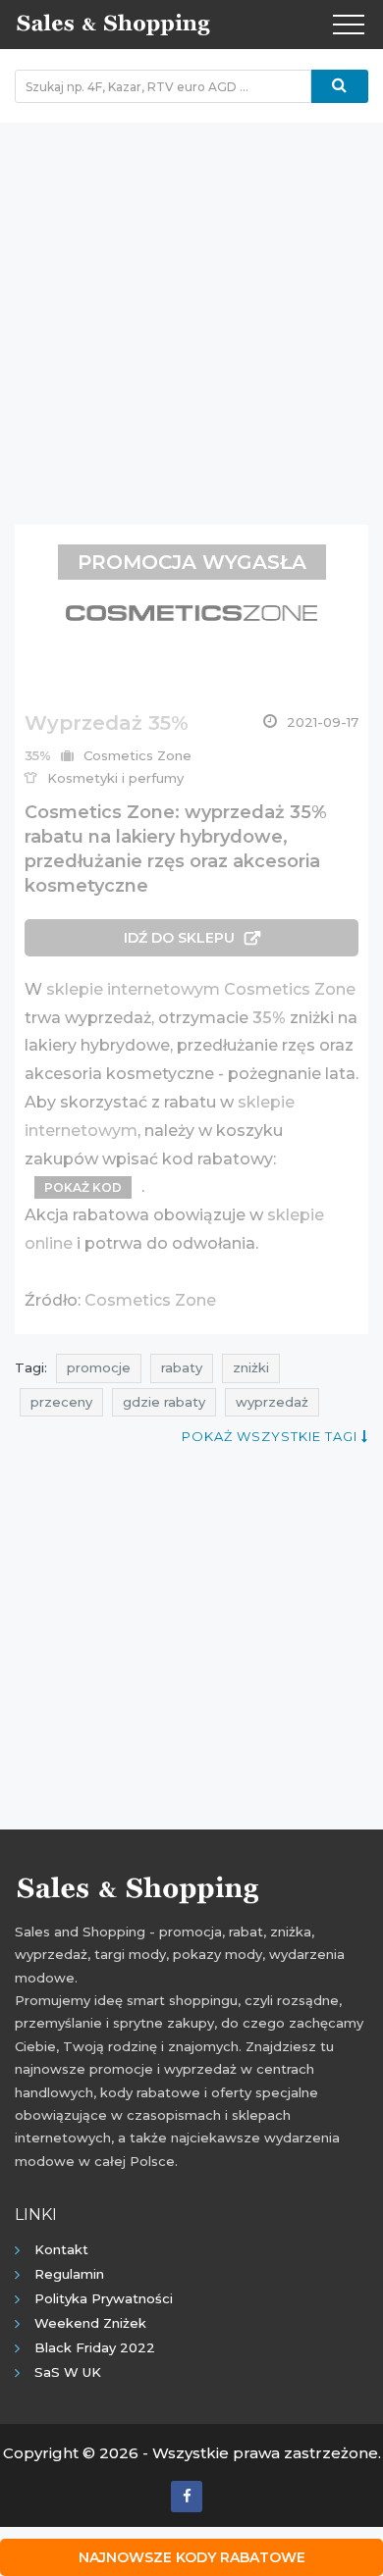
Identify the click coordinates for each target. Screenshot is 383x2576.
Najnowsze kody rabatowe (192, 2557)
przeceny (61, 1402)
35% (269, 1018)
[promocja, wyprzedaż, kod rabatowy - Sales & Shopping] (113, 23)
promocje (99, 1367)
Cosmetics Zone (150, 1300)
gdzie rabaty (164, 1402)
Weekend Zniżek (90, 2323)
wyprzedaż (272, 1402)
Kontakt (61, 2249)
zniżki (251, 1367)
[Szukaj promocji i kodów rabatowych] (340, 86)
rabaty (182, 1367)
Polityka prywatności (104, 2298)
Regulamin (69, 2274)
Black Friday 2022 (95, 2347)
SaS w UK (68, 2372)
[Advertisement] (191, 314)
